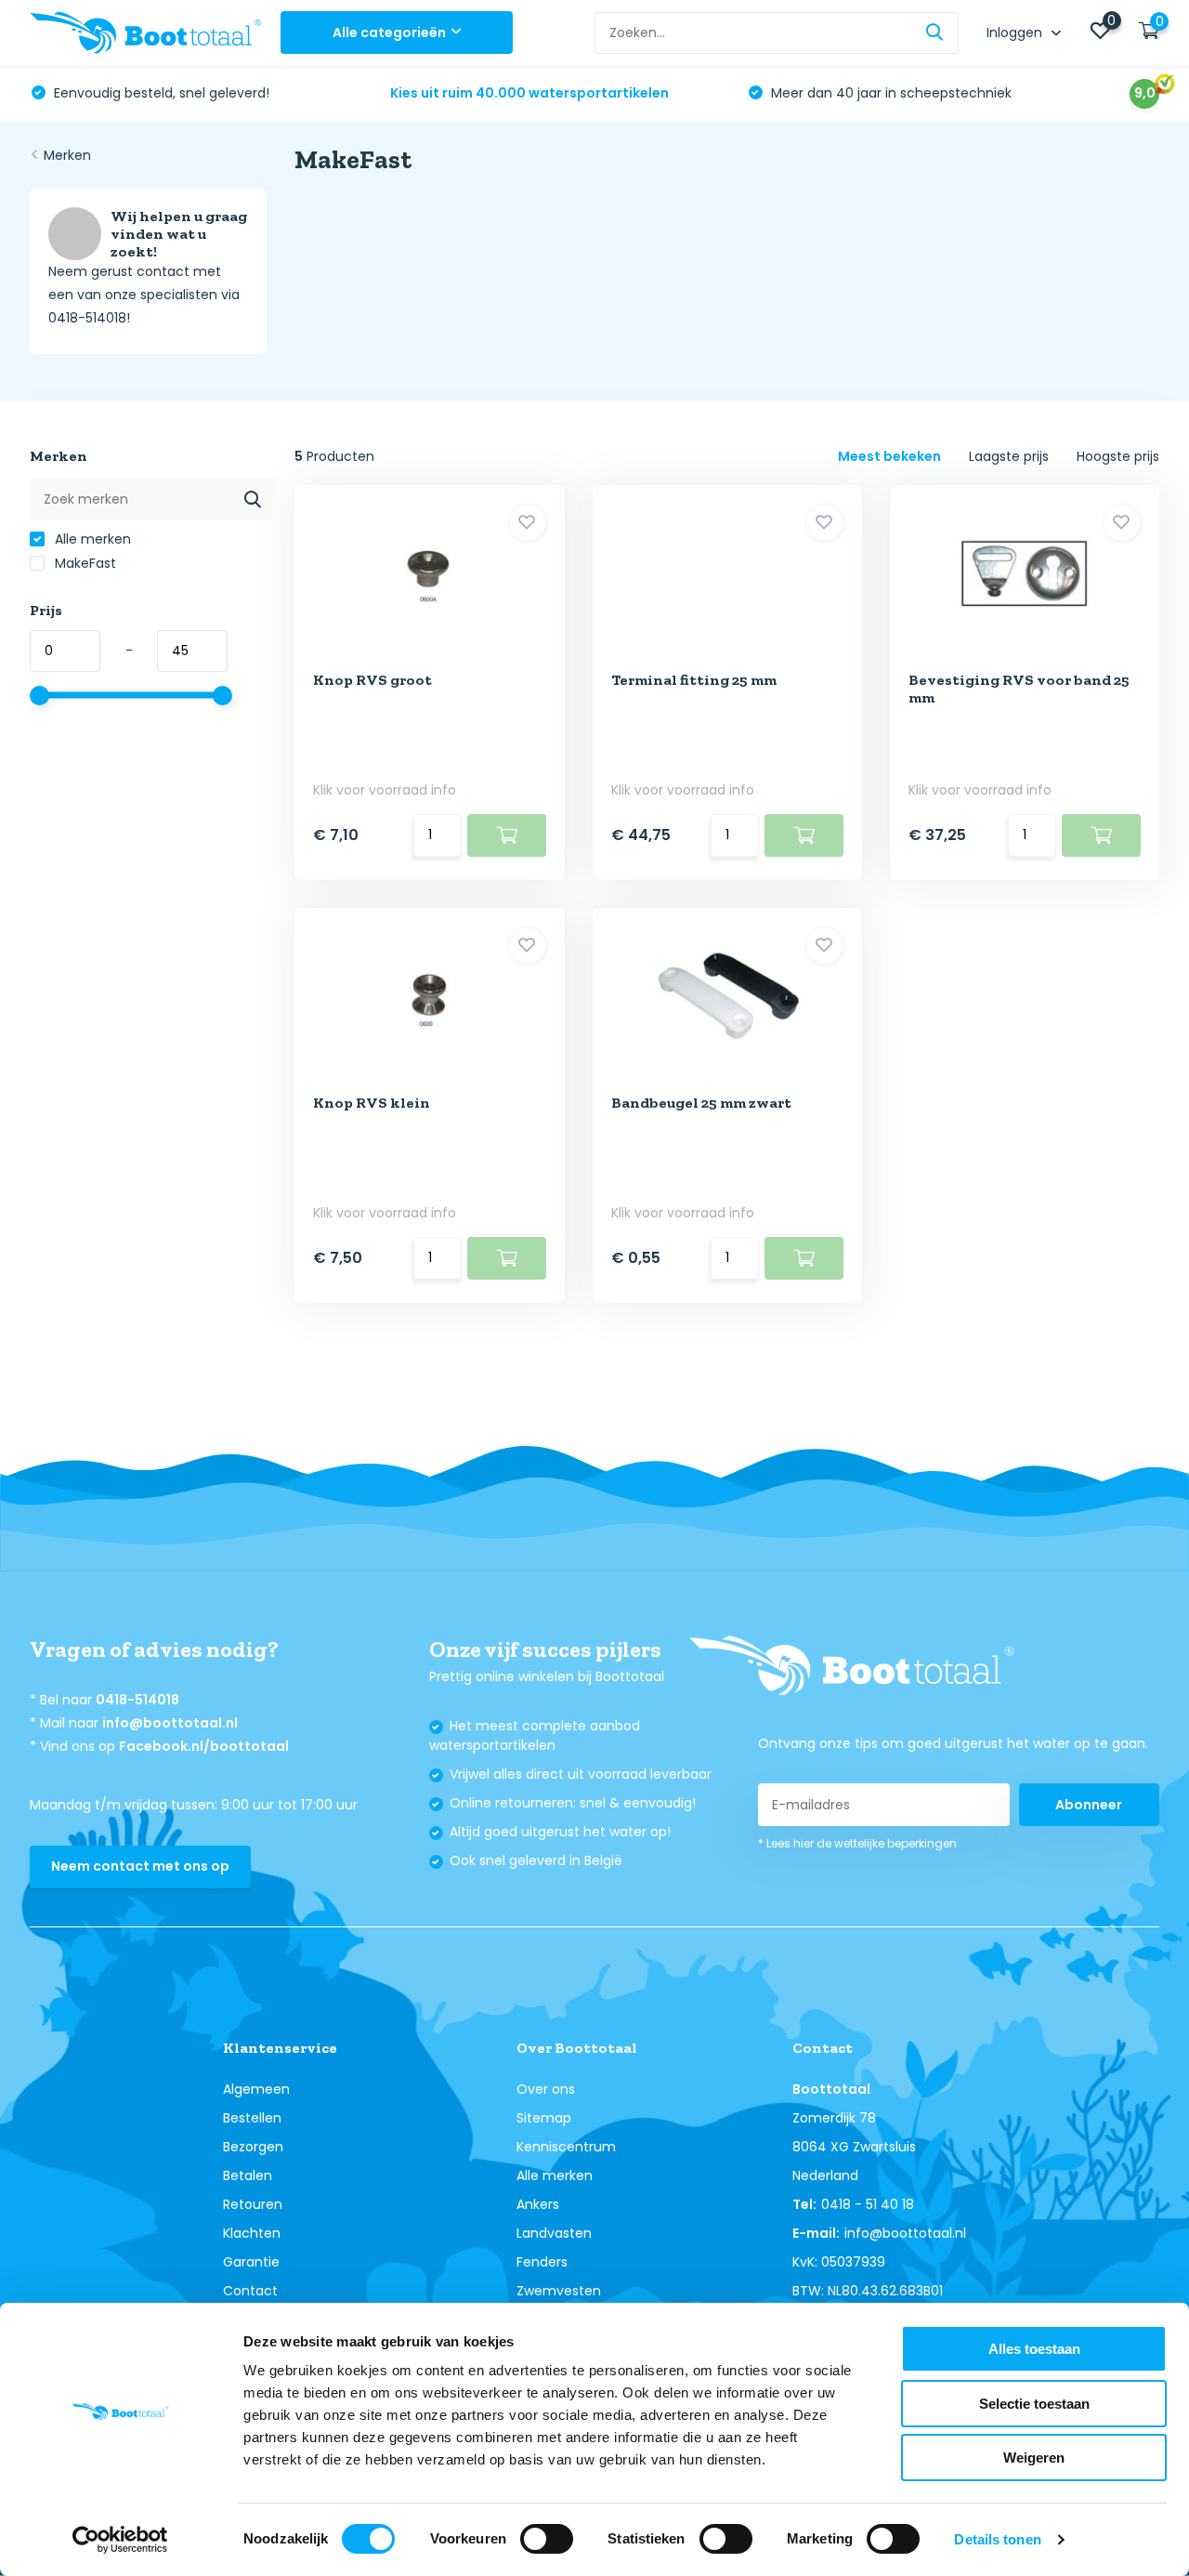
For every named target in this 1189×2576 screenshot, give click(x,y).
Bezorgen (253, 2147)
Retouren (253, 2204)
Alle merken (91, 539)
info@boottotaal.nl (170, 1723)
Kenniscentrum (566, 2147)
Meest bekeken (889, 456)
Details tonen (997, 2539)
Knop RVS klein (372, 1103)
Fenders (542, 2262)
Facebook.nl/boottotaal (204, 1746)
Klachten (252, 2233)
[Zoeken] (935, 33)
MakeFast (84, 563)
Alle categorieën (389, 33)
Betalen (248, 2175)
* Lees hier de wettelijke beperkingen (857, 1843)
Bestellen (252, 2118)
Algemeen (256, 2089)
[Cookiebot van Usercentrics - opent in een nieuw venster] (120, 2540)
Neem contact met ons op (140, 1866)
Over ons (546, 2089)
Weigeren (1034, 2458)
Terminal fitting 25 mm (694, 680)
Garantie (251, 2262)
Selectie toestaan (1034, 2404)
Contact (250, 2291)
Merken (67, 155)
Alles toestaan (1034, 2349)
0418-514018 (137, 1700)
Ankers (538, 2204)
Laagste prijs (1009, 456)
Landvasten (554, 2233)
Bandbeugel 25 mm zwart (701, 1103)
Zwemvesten (559, 2291)
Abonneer (1089, 1805)
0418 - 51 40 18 (868, 2204)
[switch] (547, 2539)
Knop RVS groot (372, 680)
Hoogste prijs (1118, 456)
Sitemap (544, 2118)
